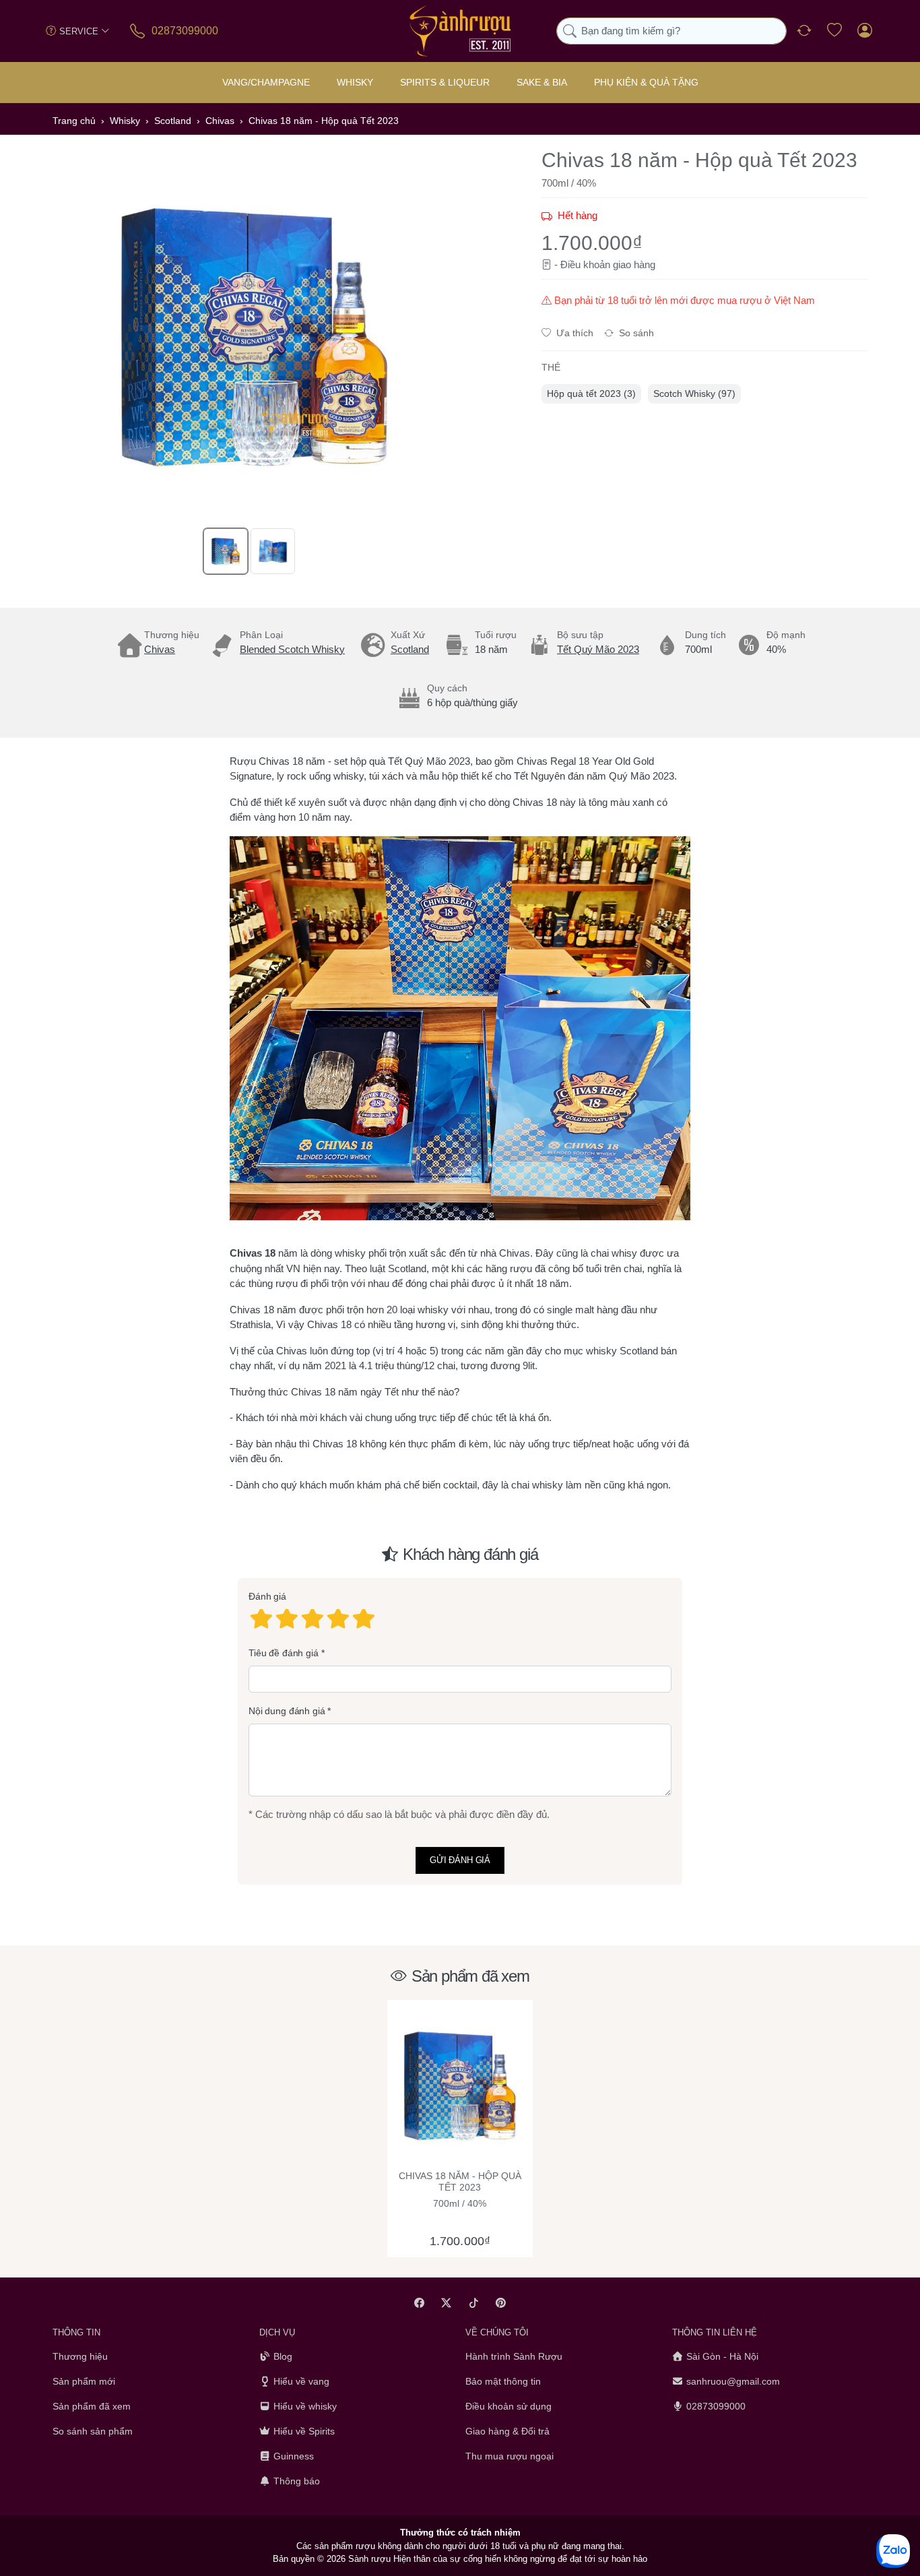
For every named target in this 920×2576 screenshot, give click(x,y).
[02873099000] (138, 31)
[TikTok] (474, 2303)
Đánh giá (267, 1596)
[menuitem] (591, 394)
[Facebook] (419, 2303)
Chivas (160, 649)
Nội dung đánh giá (287, 1711)
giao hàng (634, 264)
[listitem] (255, 337)
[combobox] (671, 31)
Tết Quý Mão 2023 (598, 649)
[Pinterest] (501, 2303)
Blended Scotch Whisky (292, 649)
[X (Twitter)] (447, 2303)
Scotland (410, 649)
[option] (226, 551)
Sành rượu (369, 2559)
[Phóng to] (255, 337)
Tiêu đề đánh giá (284, 1653)
